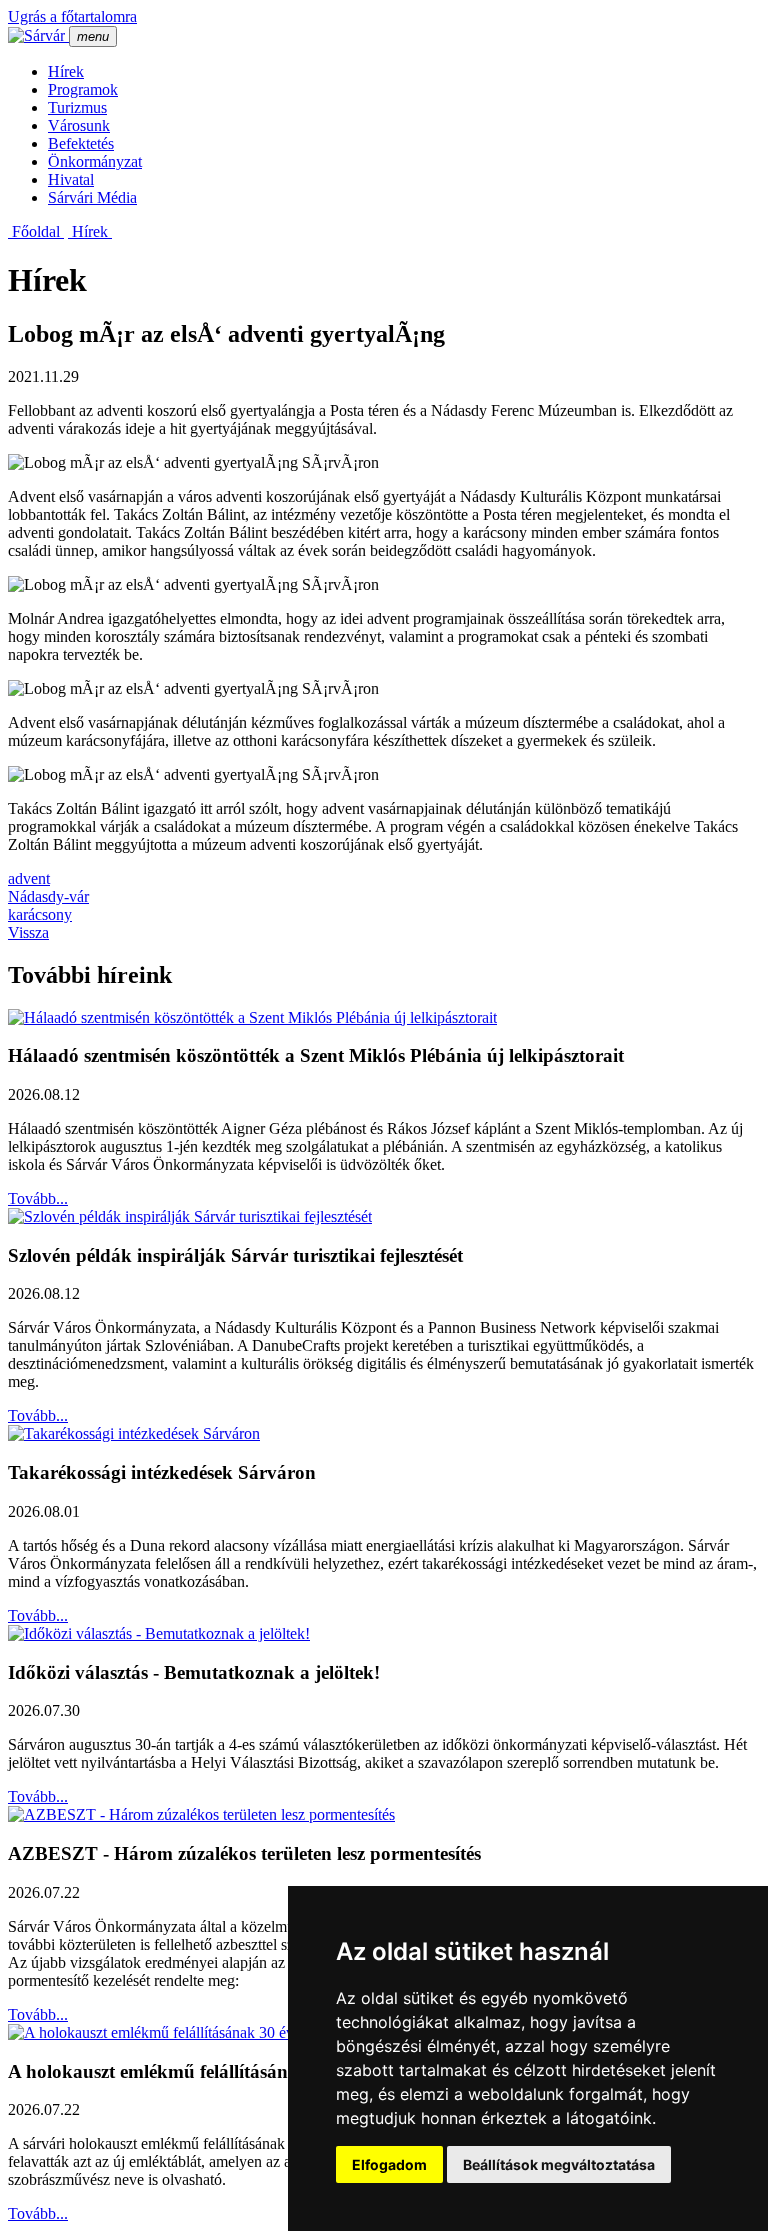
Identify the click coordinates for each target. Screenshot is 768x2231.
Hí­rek (66, 71)
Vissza (28, 932)
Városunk (79, 125)
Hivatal (71, 179)
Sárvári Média (92, 197)
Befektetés (81, 143)
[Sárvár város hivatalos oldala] (38, 35)
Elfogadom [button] (389, 2164)
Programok (83, 89)
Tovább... (38, 1198)
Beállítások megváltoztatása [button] (559, 2164)
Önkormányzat (95, 161)
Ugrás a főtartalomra (72, 16)
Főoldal (36, 231)
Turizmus (77, 107)
